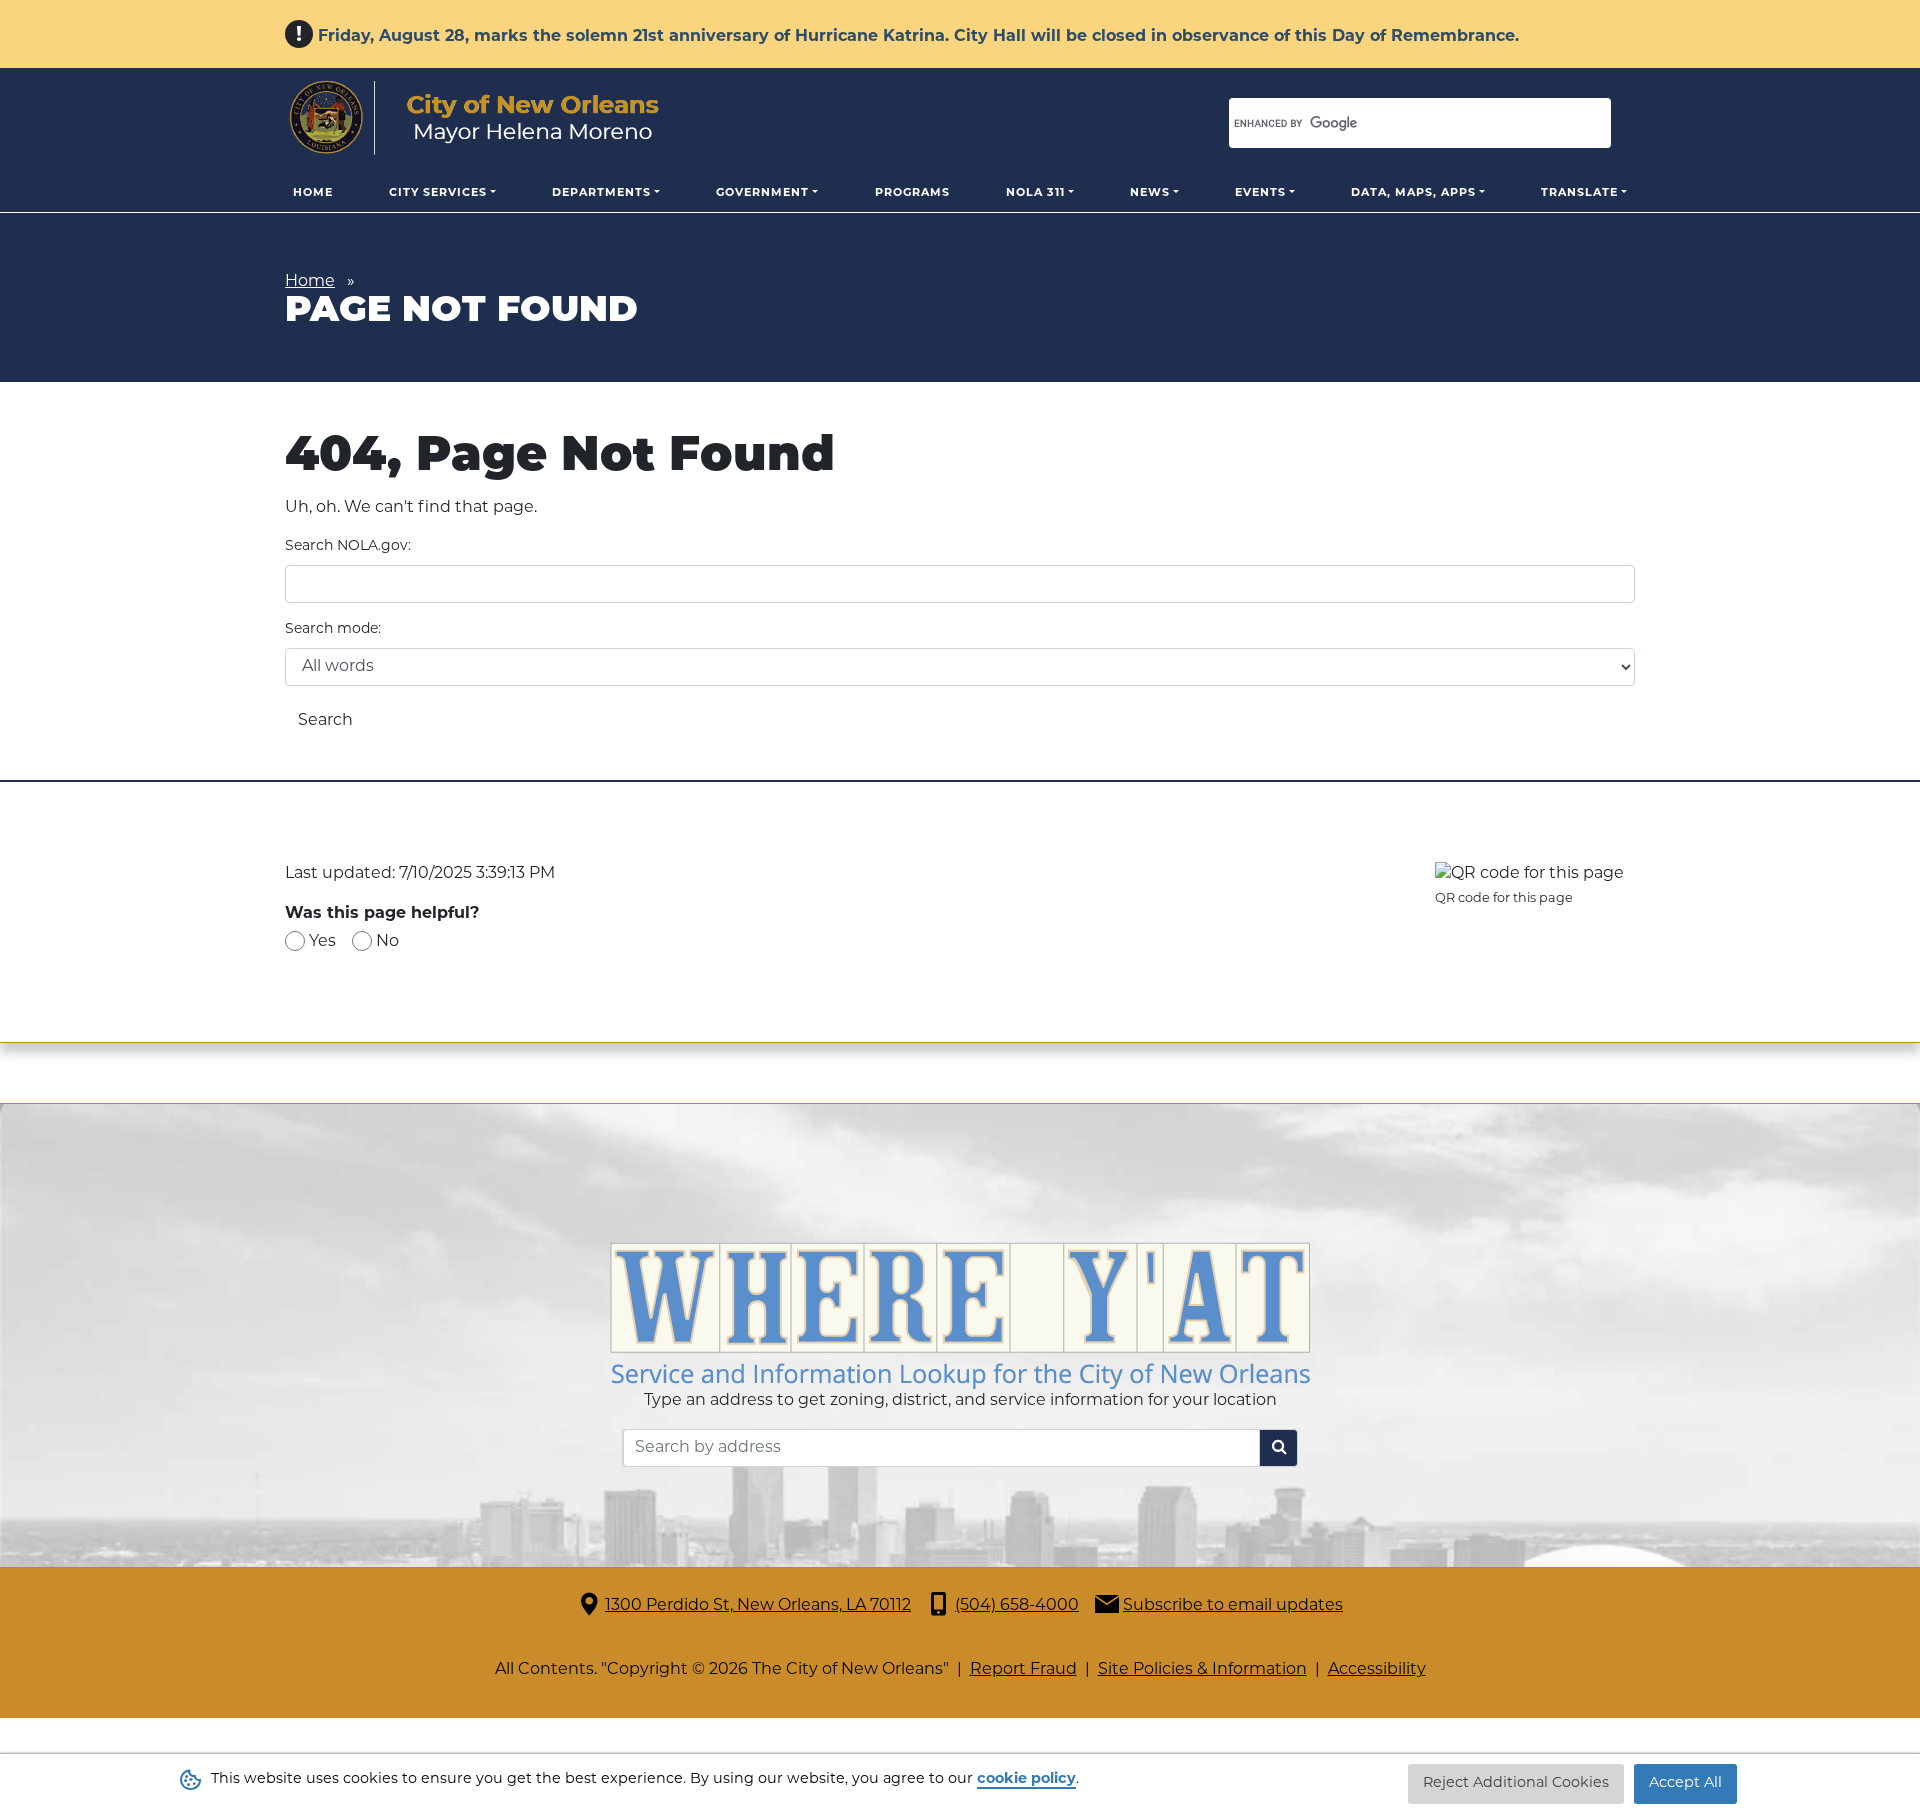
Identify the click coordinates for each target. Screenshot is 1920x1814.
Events (1260, 193)
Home (313, 193)
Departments (601, 193)
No (387, 942)
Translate (1579, 193)
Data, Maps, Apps (1413, 193)
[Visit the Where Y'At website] (960, 1316)
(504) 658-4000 (1017, 1606)
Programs (912, 193)
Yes (322, 942)
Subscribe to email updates (1233, 1606)
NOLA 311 (1035, 193)
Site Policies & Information (1202, 1670)
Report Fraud (1023, 1670)
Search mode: (333, 629)
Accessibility (1377, 1670)
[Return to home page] (474, 118)
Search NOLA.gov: (348, 546)
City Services (438, 193)
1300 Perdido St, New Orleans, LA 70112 (758, 1606)
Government (762, 193)
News (1150, 193)
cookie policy (1026, 1779)
